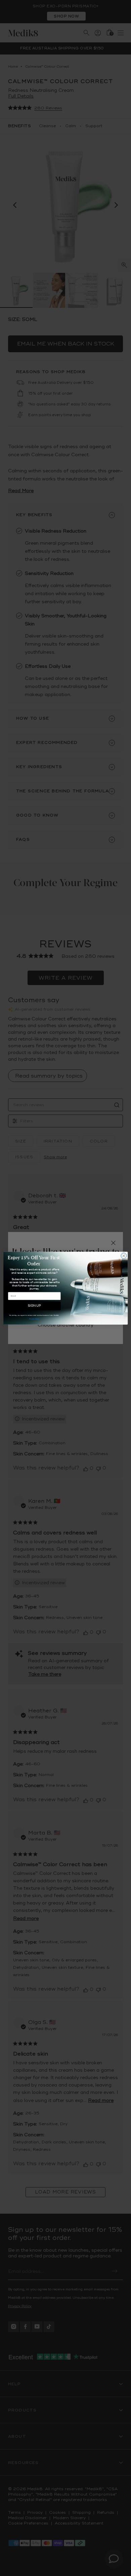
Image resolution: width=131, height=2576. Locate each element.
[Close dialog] (124, 1256)
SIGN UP (34, 1306)
